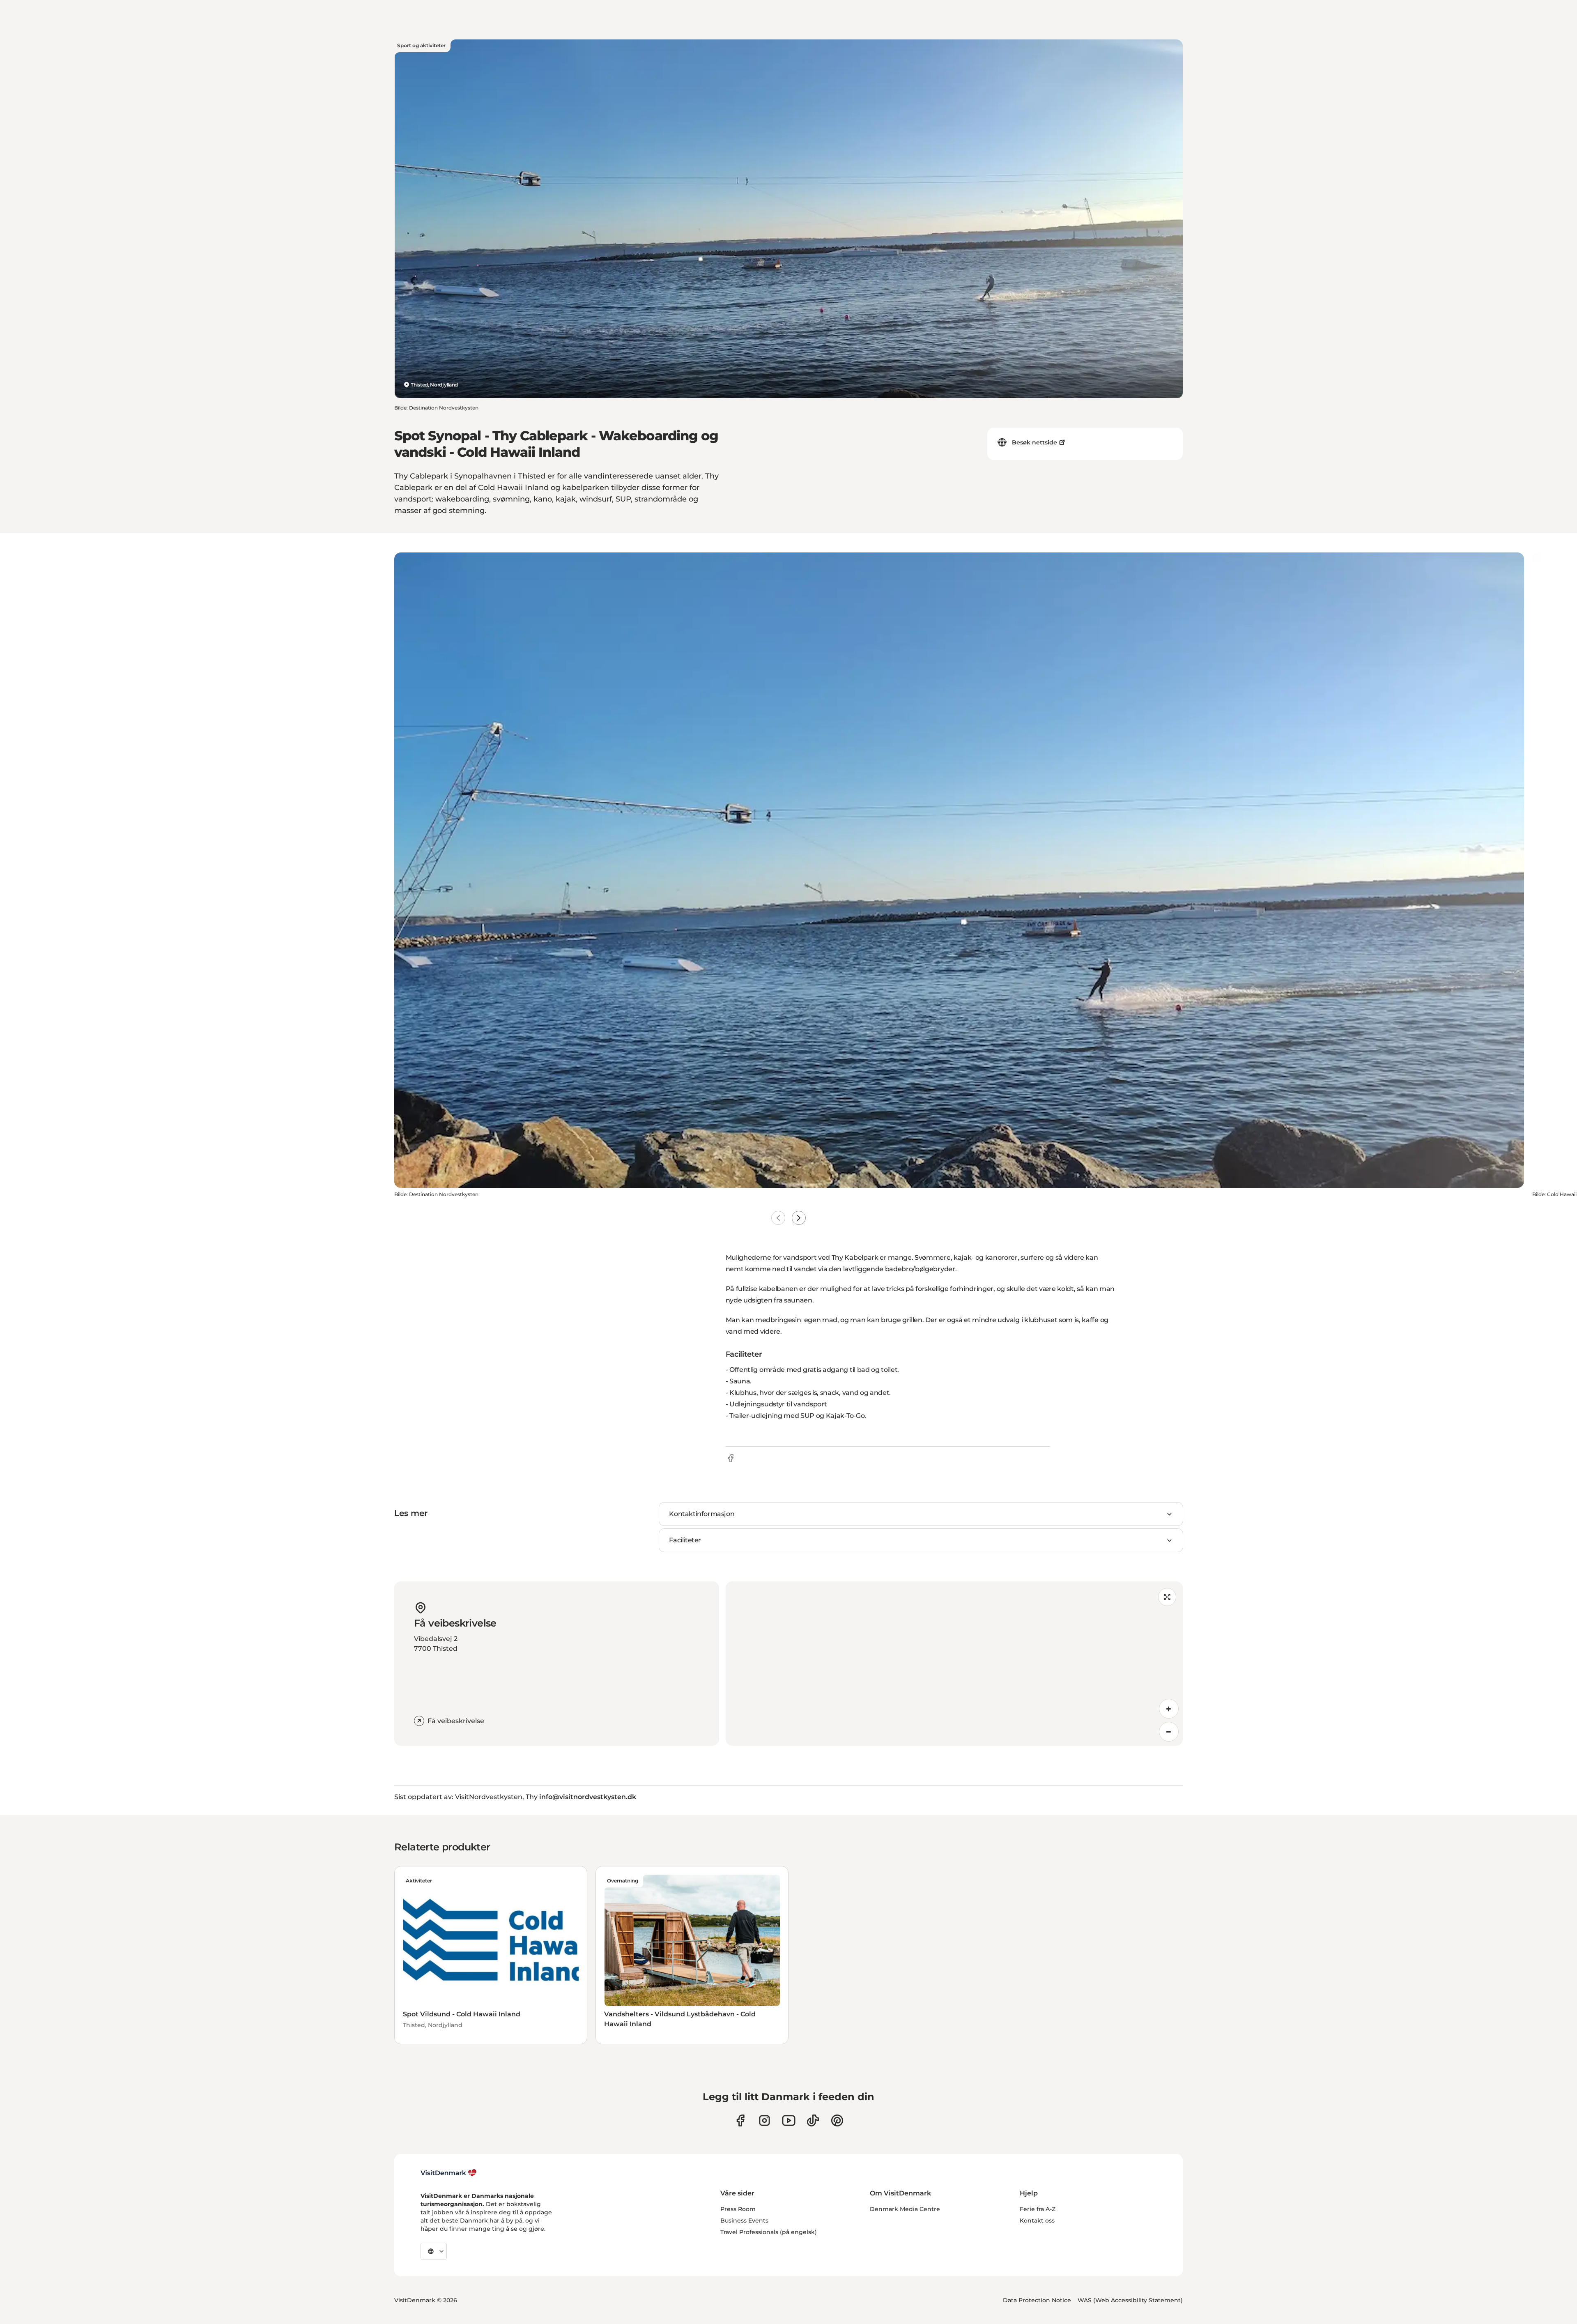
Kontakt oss (1037, 2220)
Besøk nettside (1034, 442)
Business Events (744, 2220)
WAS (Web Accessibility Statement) (1130, 2300)
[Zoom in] (1169, 1709)
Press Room (738, 2209)
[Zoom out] (1169, 1732)
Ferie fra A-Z (1038, 2209)
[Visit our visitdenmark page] (789, 2120)
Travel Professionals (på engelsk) (769, 2232)
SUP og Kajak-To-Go (832, 1416)
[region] (954, 1664)
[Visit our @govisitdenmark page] (813, 2120)
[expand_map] (1167, 1597)
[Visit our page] (764, 2120)
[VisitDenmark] (449, 2173)
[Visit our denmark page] (740, 2120)
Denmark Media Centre (905, 2209)
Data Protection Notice (1037, 2300)
